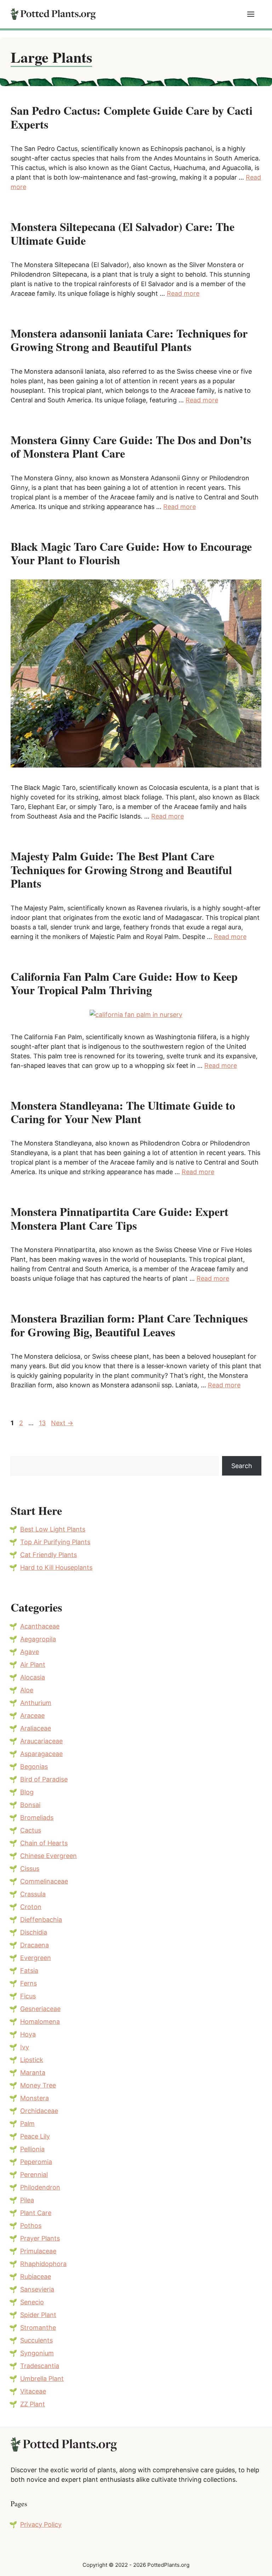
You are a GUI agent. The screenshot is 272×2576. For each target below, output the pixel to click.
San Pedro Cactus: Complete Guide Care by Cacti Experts (132, 117)
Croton (31, 1907)
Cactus (31, 1830)
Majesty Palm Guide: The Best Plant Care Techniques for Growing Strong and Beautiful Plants (121, 870)
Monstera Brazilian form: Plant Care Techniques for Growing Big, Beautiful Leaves (129, 1325)
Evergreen (36, 1958)
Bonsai (30, 1805)
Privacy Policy (41, 2524)
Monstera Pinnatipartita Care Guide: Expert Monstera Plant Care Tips (120, 1218)
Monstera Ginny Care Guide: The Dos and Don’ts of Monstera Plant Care (131, 446)
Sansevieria (37, 2289)
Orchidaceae (39, 2111)
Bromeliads (37, 1818)
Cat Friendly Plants (49, 1555)
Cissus (30, 1869)
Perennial (34, 2175)
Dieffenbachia (41, 1920)
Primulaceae (38, 2251)
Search (242, 1466)
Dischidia (34, 1932)
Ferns (29, 1983)
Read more (183, 293)
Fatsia (29, 1971)
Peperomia (36, 2162)
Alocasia (33, 1677)
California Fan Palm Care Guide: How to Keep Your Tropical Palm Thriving (124, 983)
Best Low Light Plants (53, 1529)
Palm (27, 2124)
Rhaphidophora (43, 2264)
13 (43, 1423)
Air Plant (33, 1665)
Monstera (35, 2098)
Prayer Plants (40, 2238)
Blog (27, 1792)
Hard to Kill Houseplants (56, 1567)
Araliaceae (36, 1728)
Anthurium (36, 1703)
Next (62, 1423)
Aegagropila (38, 1639)
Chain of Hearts (44, 1843)
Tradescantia (40, 2366)
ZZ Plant (33, 2404)
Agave (30, 1652)
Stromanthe (38, 2328)
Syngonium (37, 2353)
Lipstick (32, 2060)
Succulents (36, 2340)
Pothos (31, 2226)
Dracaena (35, 1945)
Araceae (32, 1716)
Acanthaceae (40, 1626)
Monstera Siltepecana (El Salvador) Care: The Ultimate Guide (123, 233)
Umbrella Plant (42, 2379)
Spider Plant (38, 2315)
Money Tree (38, 2085)
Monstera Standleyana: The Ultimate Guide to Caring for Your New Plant (123, 1112)
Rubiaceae (36, 2277)
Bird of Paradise (44, 1779)
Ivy (25, 2047)
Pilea (27, 2200)
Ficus (28, 1996)
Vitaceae (33, 2391)
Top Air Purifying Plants (55, 1542)
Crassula (33, 1894)
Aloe (27, 1690)
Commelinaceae (44, 1881)
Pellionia (32, 2149)
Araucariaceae (41, 1741)
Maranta (33, 2073)
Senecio (32, 2302)
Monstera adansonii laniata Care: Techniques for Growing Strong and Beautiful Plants (129, 340)
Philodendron (40, 2187)
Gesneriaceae (40, 2009)
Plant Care (36, 2213)
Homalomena (40, 2022)
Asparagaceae (41, 1754)
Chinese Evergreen (49, 1856)
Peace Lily (35, 2136)
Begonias (34, 1767)
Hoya (28, 2034)
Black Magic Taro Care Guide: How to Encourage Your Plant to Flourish (131, 553)
